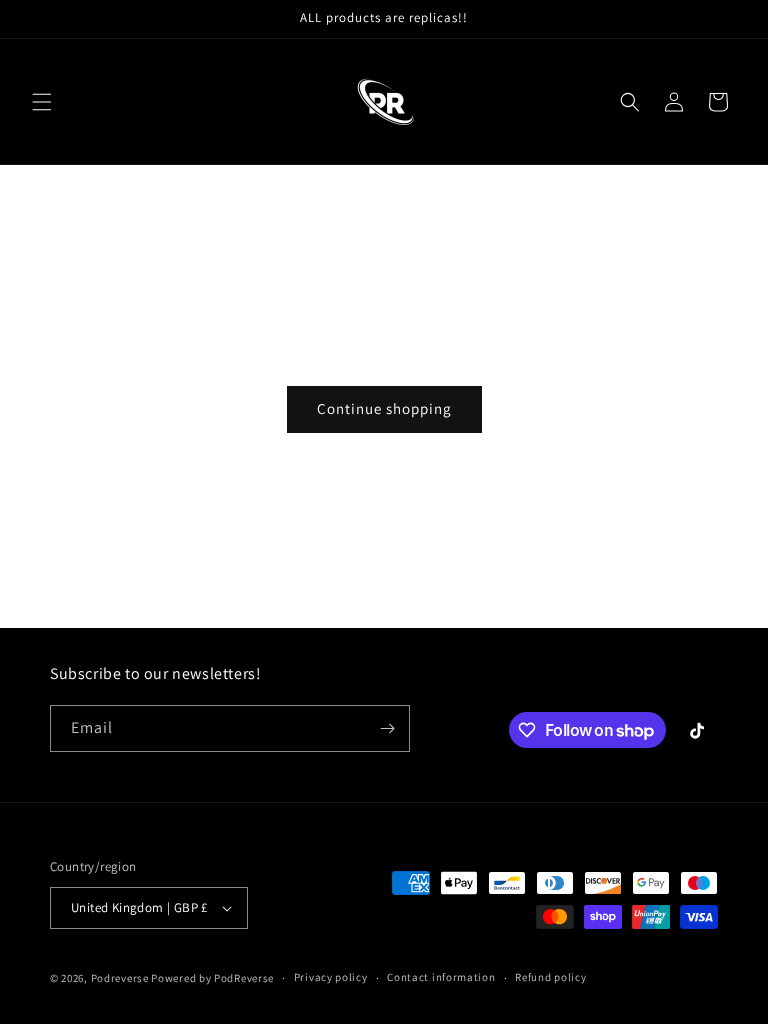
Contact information (441, 977)
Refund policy (550, 977)
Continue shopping (384, 408)
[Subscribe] (387, 728)
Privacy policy (331, 977)
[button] (42, 102)
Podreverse (120, 978)
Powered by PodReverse (212, 978)
